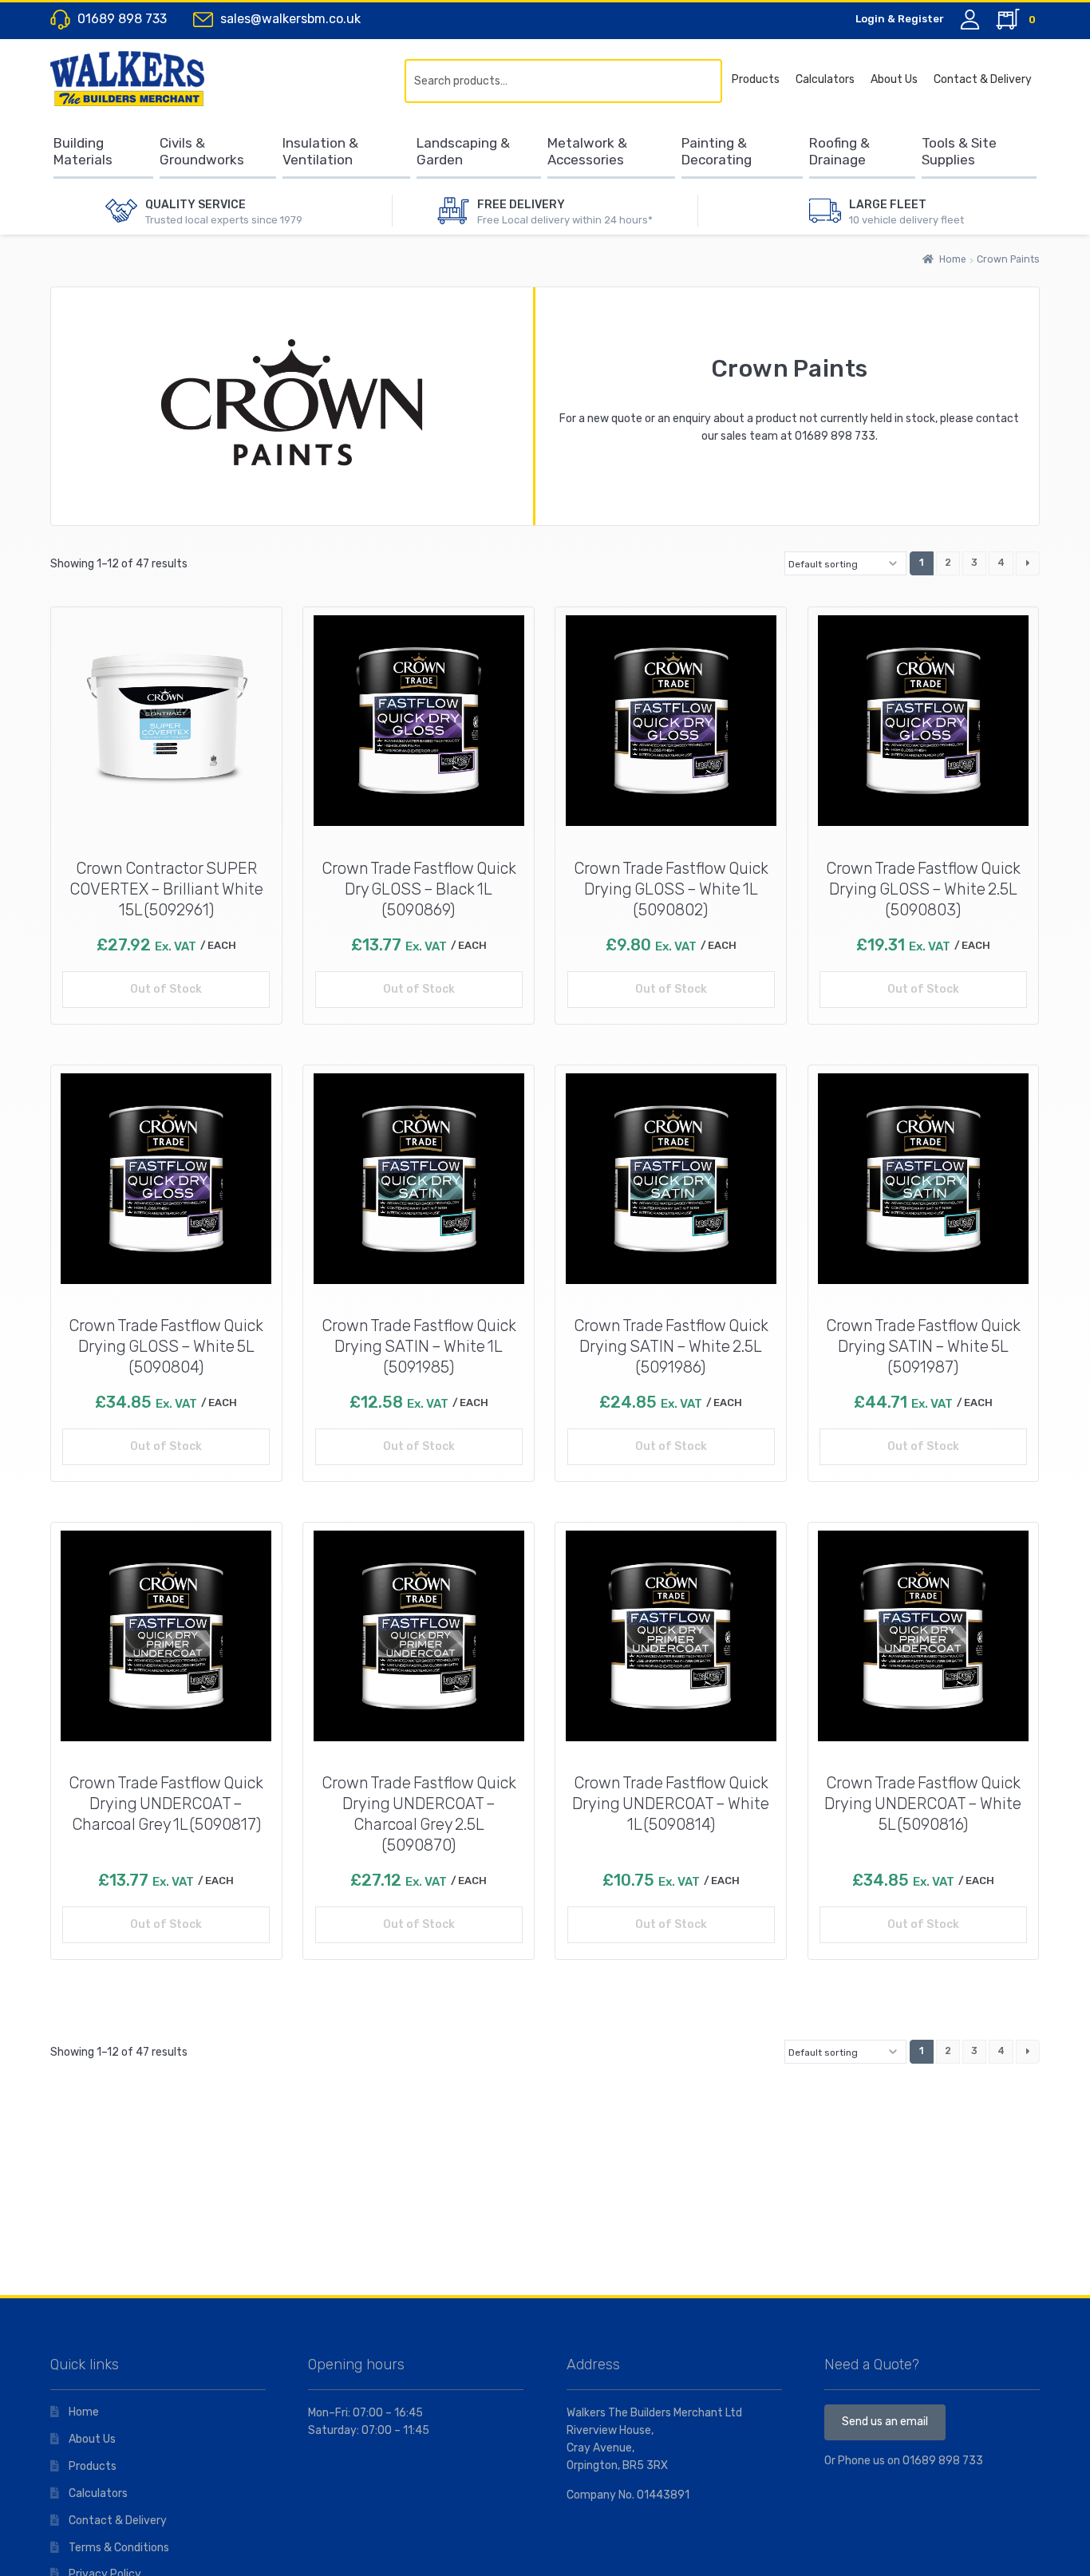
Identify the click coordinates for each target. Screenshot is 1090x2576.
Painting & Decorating (717, 151)
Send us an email (885, 2422)
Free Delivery (521, 205)
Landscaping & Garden (463, 151)
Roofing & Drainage (839, 151)
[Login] (970, 20)
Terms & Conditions (119, 2548)
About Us (894, 79)
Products (756, 79)
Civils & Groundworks (202, 151)
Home (953, 259)
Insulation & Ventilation (320, 151)
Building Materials (83, 151)
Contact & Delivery (983, 79)
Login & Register (900, 19)
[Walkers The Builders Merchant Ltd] (142, 78)
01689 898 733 (835, 436)
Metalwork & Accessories (587, 151)
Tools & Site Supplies (959, 151)
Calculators (825, 79)
